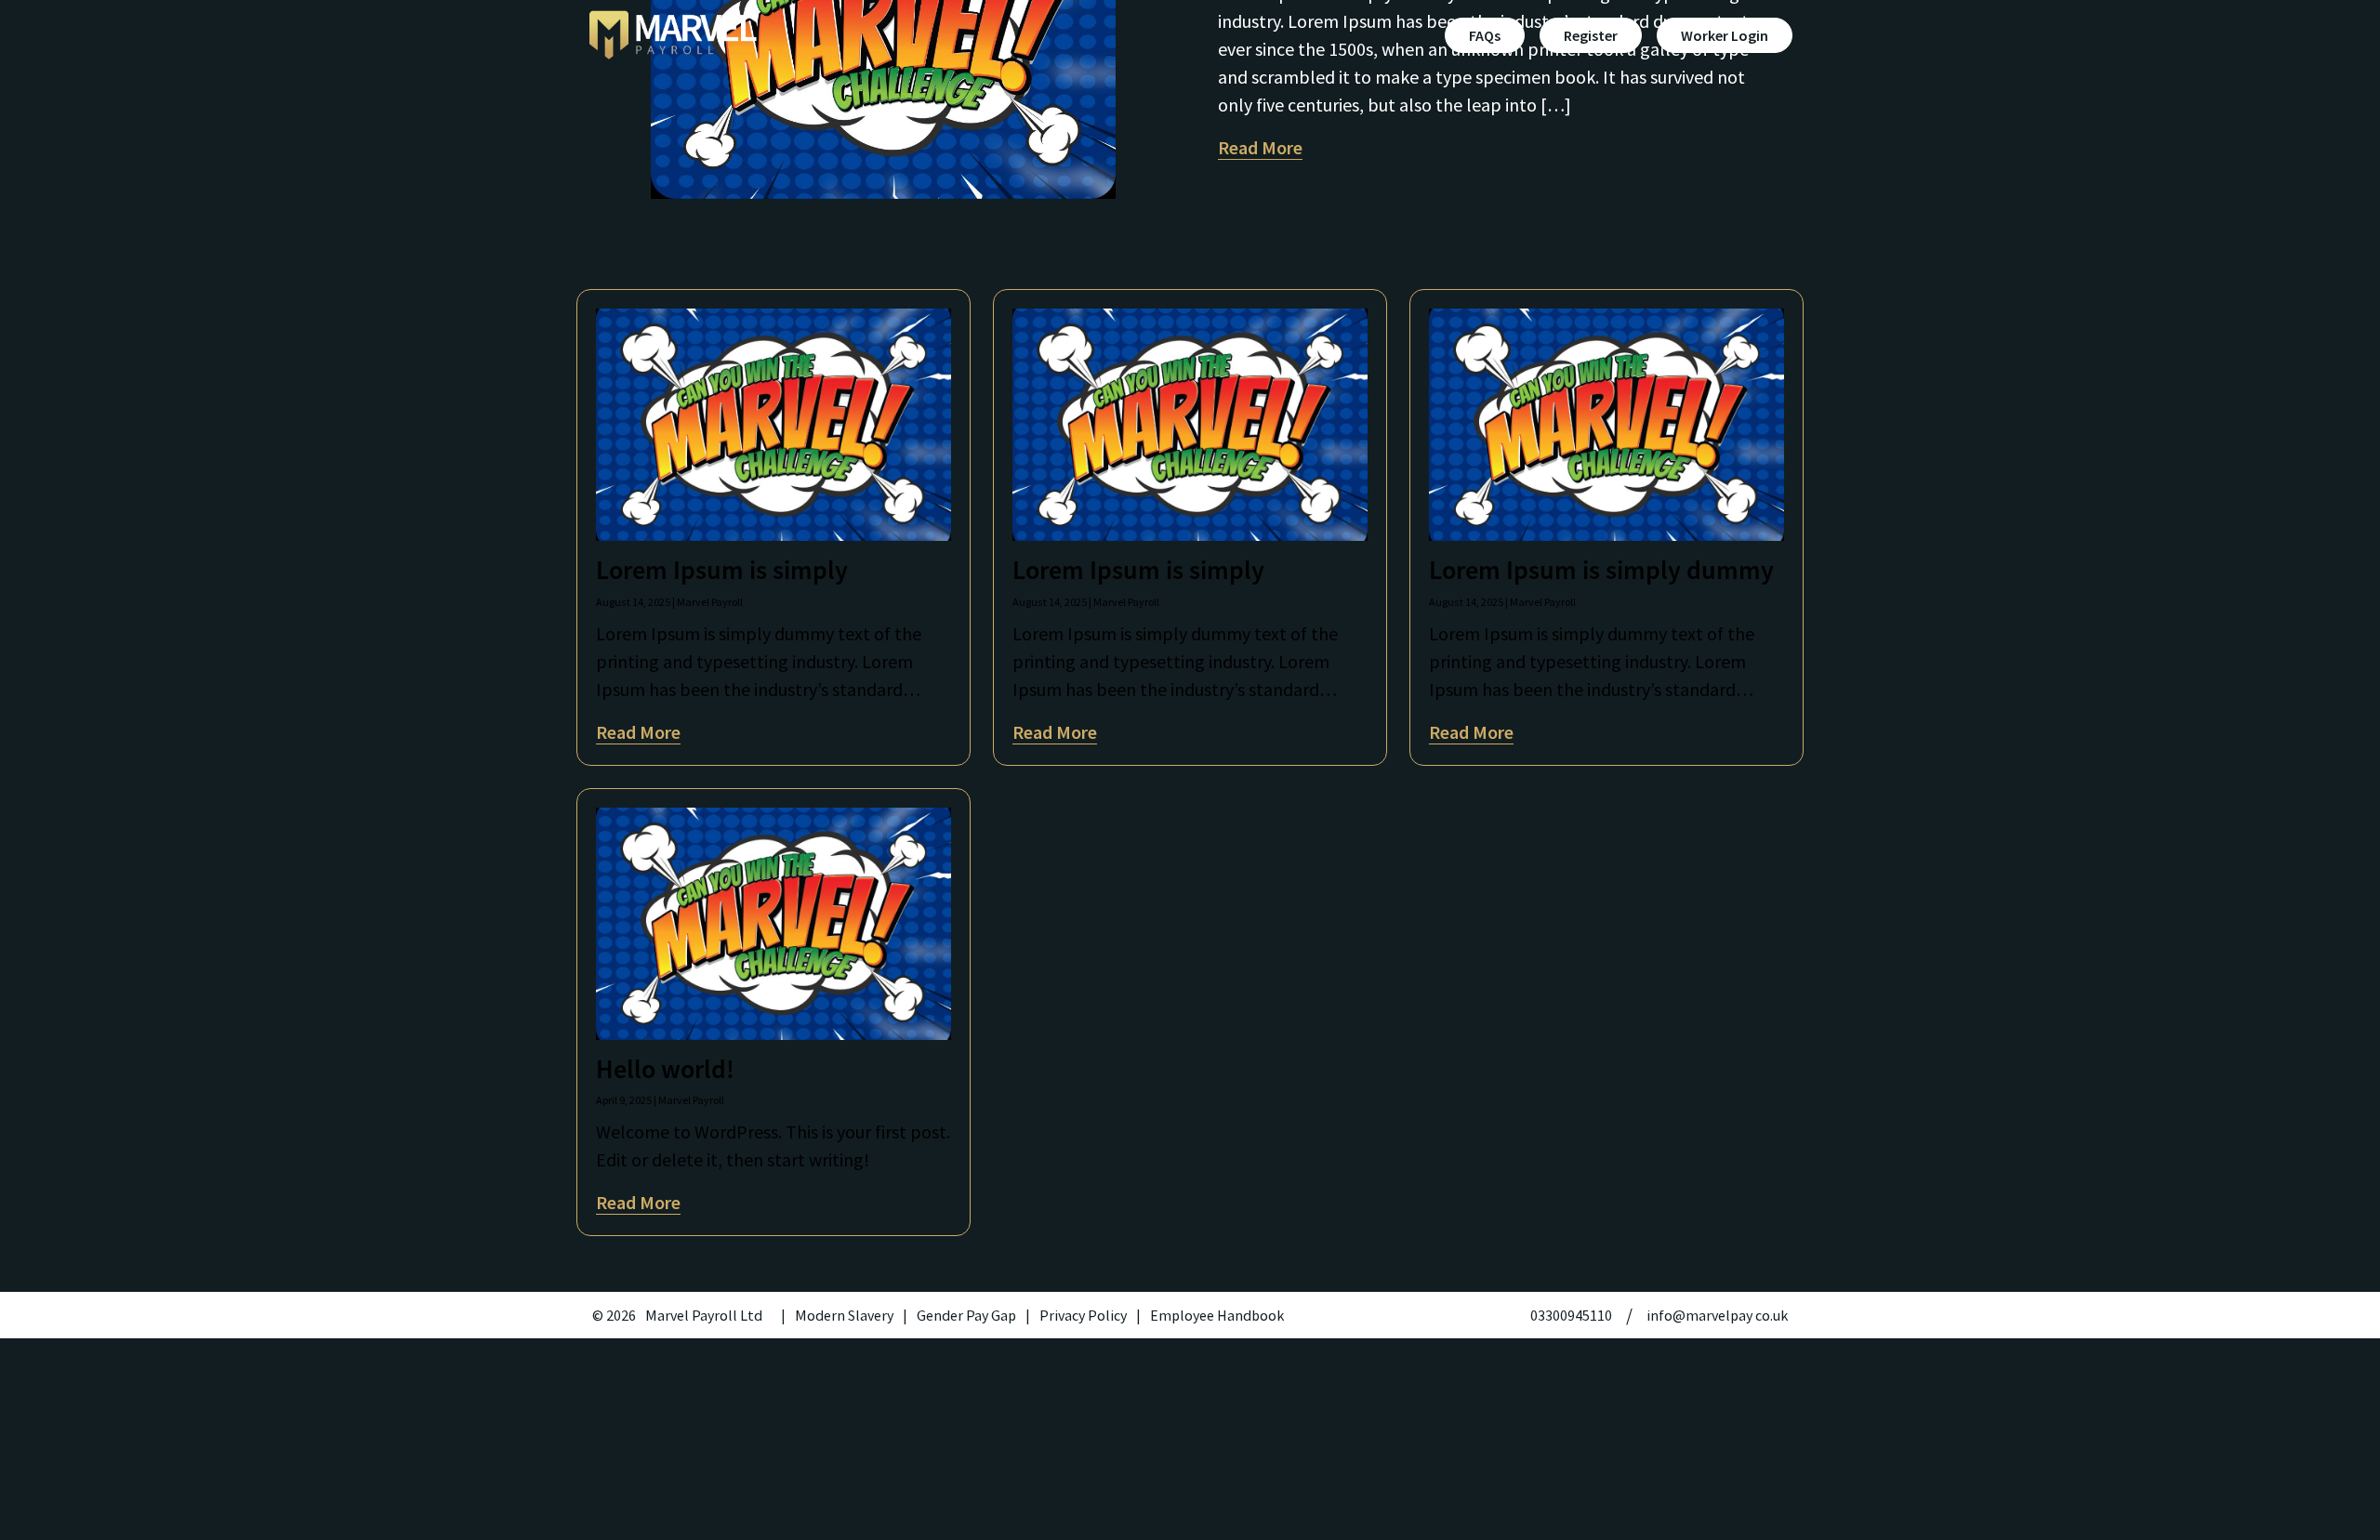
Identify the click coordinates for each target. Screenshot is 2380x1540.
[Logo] (674, 33)
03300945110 (1571, 1315)
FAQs (1485, 35)
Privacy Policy (1083, 1315)
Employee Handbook (1217, 1315)
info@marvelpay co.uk (1717, 1315)
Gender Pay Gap (966, 1315)
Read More (1260, 147)
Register (1591, 35)
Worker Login (1725, 35)
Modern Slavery (844, 1315)
